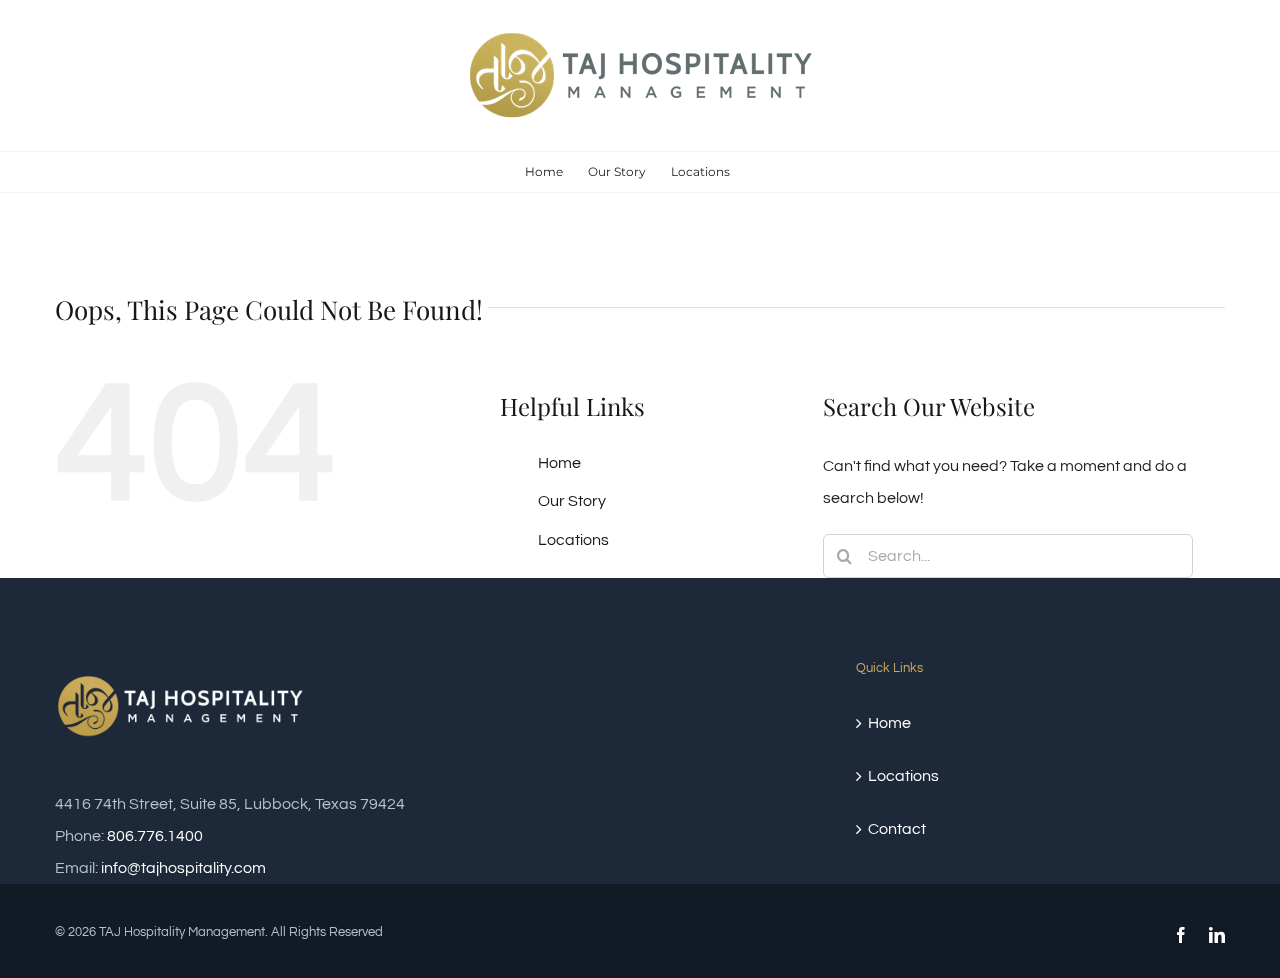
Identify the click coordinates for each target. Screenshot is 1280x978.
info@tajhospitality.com (183, 868)
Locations (573, 540)
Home (559, 463)
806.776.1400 (155, 836)
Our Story (572, 501)
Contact (897, 829)
